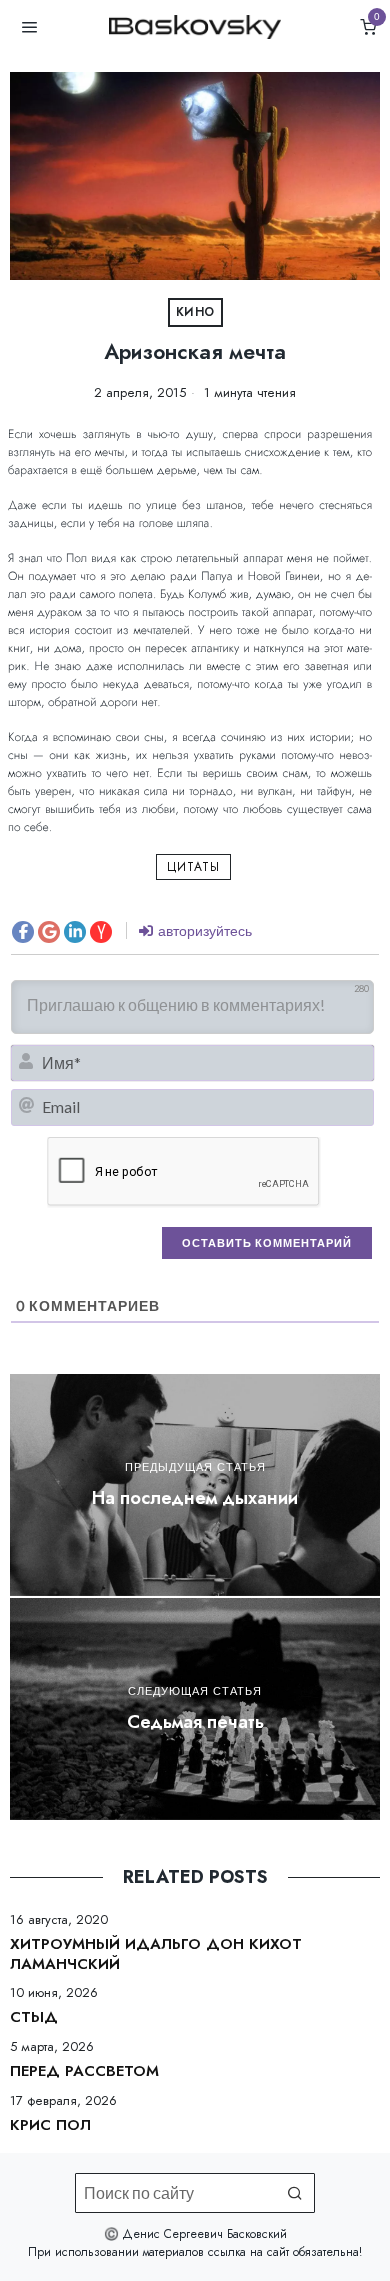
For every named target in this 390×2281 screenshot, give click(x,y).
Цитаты (193, 867)
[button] (295, 2193)
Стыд (34, 2018)
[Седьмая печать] (195, 1709)
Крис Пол (50, 2126)
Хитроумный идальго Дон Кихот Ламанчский (156, 1954)
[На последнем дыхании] (195, 1485)
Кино (195, 312)
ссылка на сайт (248, 2252)
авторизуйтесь (203, 930)
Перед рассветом (84, 2072)
